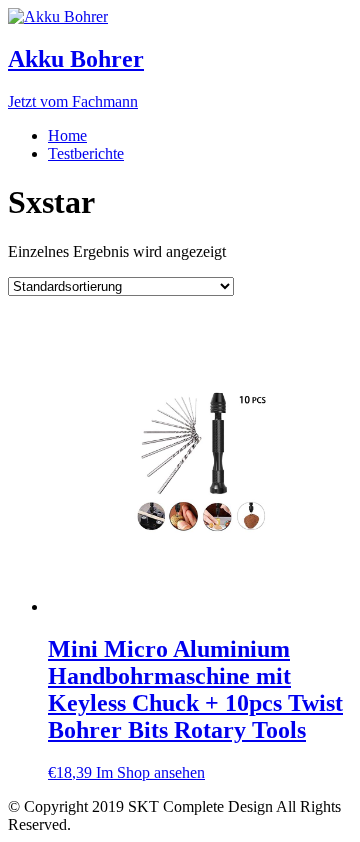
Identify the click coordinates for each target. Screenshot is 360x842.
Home (67, 135)
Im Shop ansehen (150, 772)
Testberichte (86, 153)
